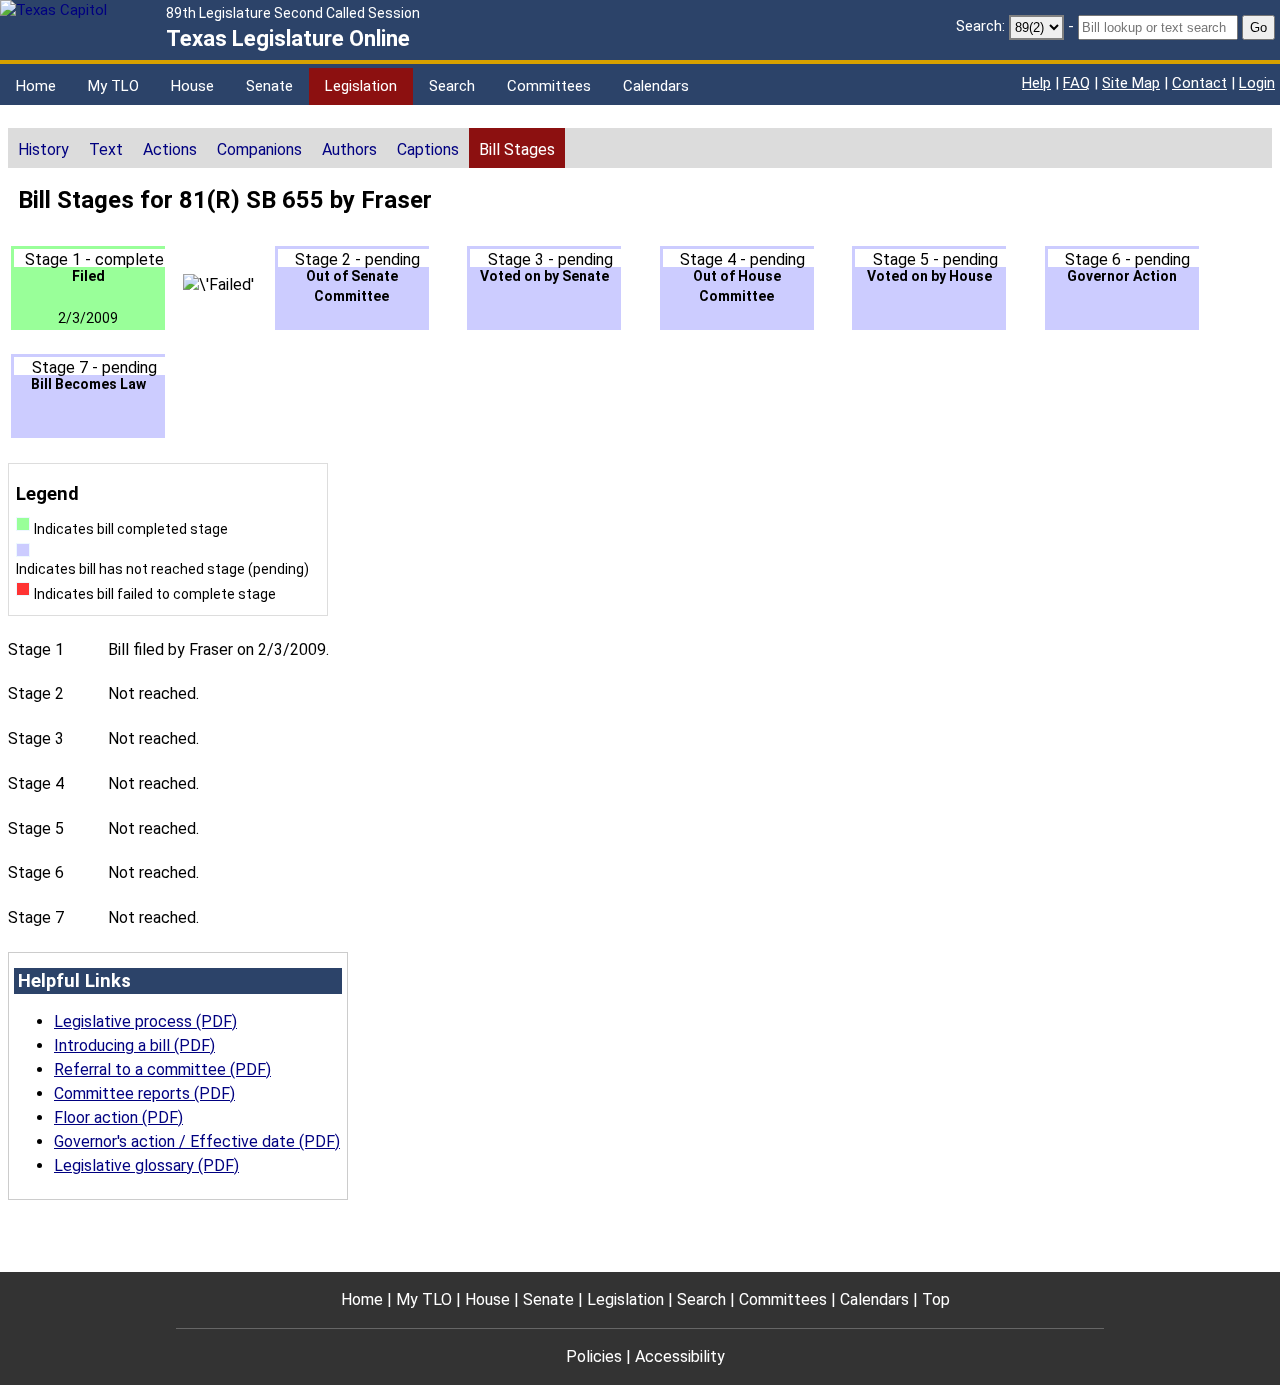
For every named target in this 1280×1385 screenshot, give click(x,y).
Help (1036, 83)
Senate (269, 86)
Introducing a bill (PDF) (134, 1045)
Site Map (1131, 83)
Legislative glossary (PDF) (146, 1165)
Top (936, 1299)
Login (1257, 83)
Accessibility (680, 1356)
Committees (549, 86)
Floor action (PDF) (118, 1117)
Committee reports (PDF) (144, 1093)
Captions (428, 149)
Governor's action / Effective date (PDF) (197, 1141)
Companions (259, 149)
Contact (1199, 83)
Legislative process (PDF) (145, 1021)
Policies (594, 1356)
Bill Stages (517, 149)
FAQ (1076, 83)
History (43, 149)
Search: (980, 26)
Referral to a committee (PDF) (162, 1069)
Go (1258, 27)
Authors (349, 149)
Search (452, 86)
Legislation (361, 86)
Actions (170, 149)
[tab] (43, 148)
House (192, 86)
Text (106, 149)
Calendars (656, 86)
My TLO (113, 86)
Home (36, 86)
